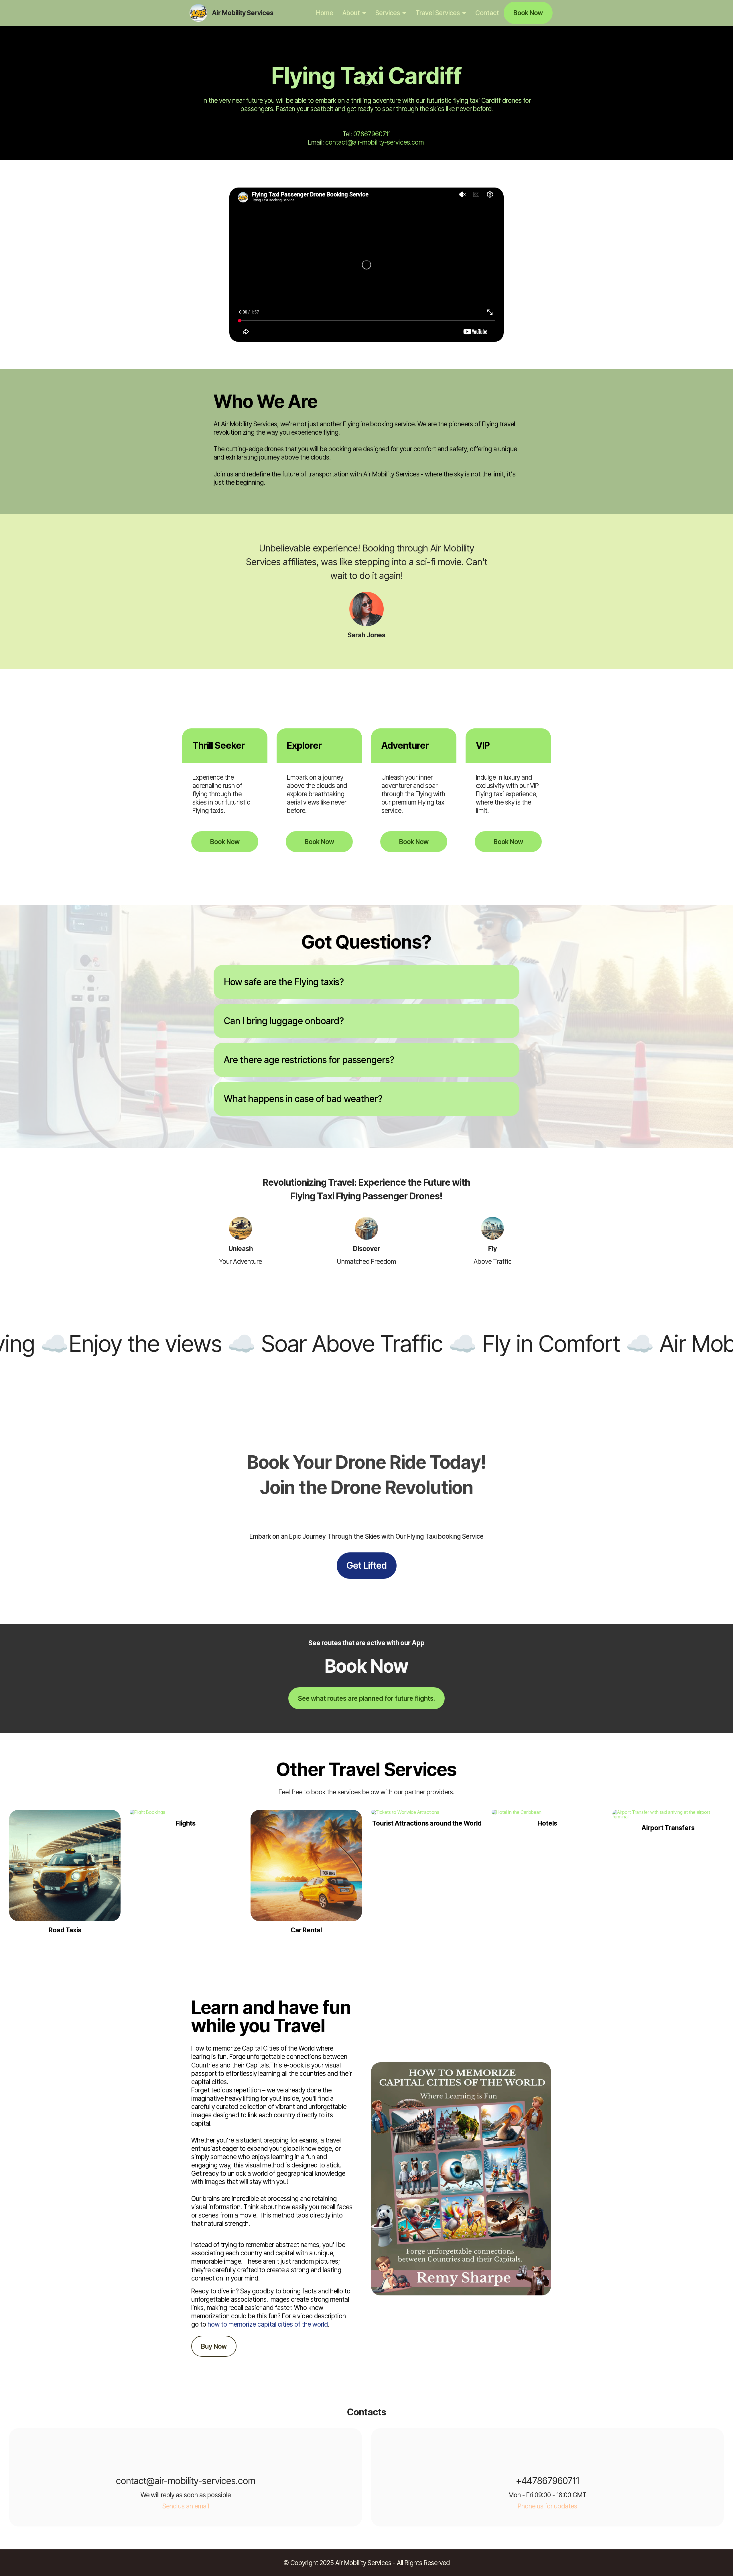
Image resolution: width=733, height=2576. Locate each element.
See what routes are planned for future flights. (366, 1698)
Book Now (528, 13)
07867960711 (372, 134)
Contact (487, 13)
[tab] (366, 982)
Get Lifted (367, 1565)
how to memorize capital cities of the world (268, 2324)
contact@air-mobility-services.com (375, 142)
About (351, 13)
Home (325, 13)
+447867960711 (548, 2481)
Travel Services (438, 13)
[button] (366, 982)
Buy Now (214, 2346)
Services (388, 13)
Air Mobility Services (243, 13)
